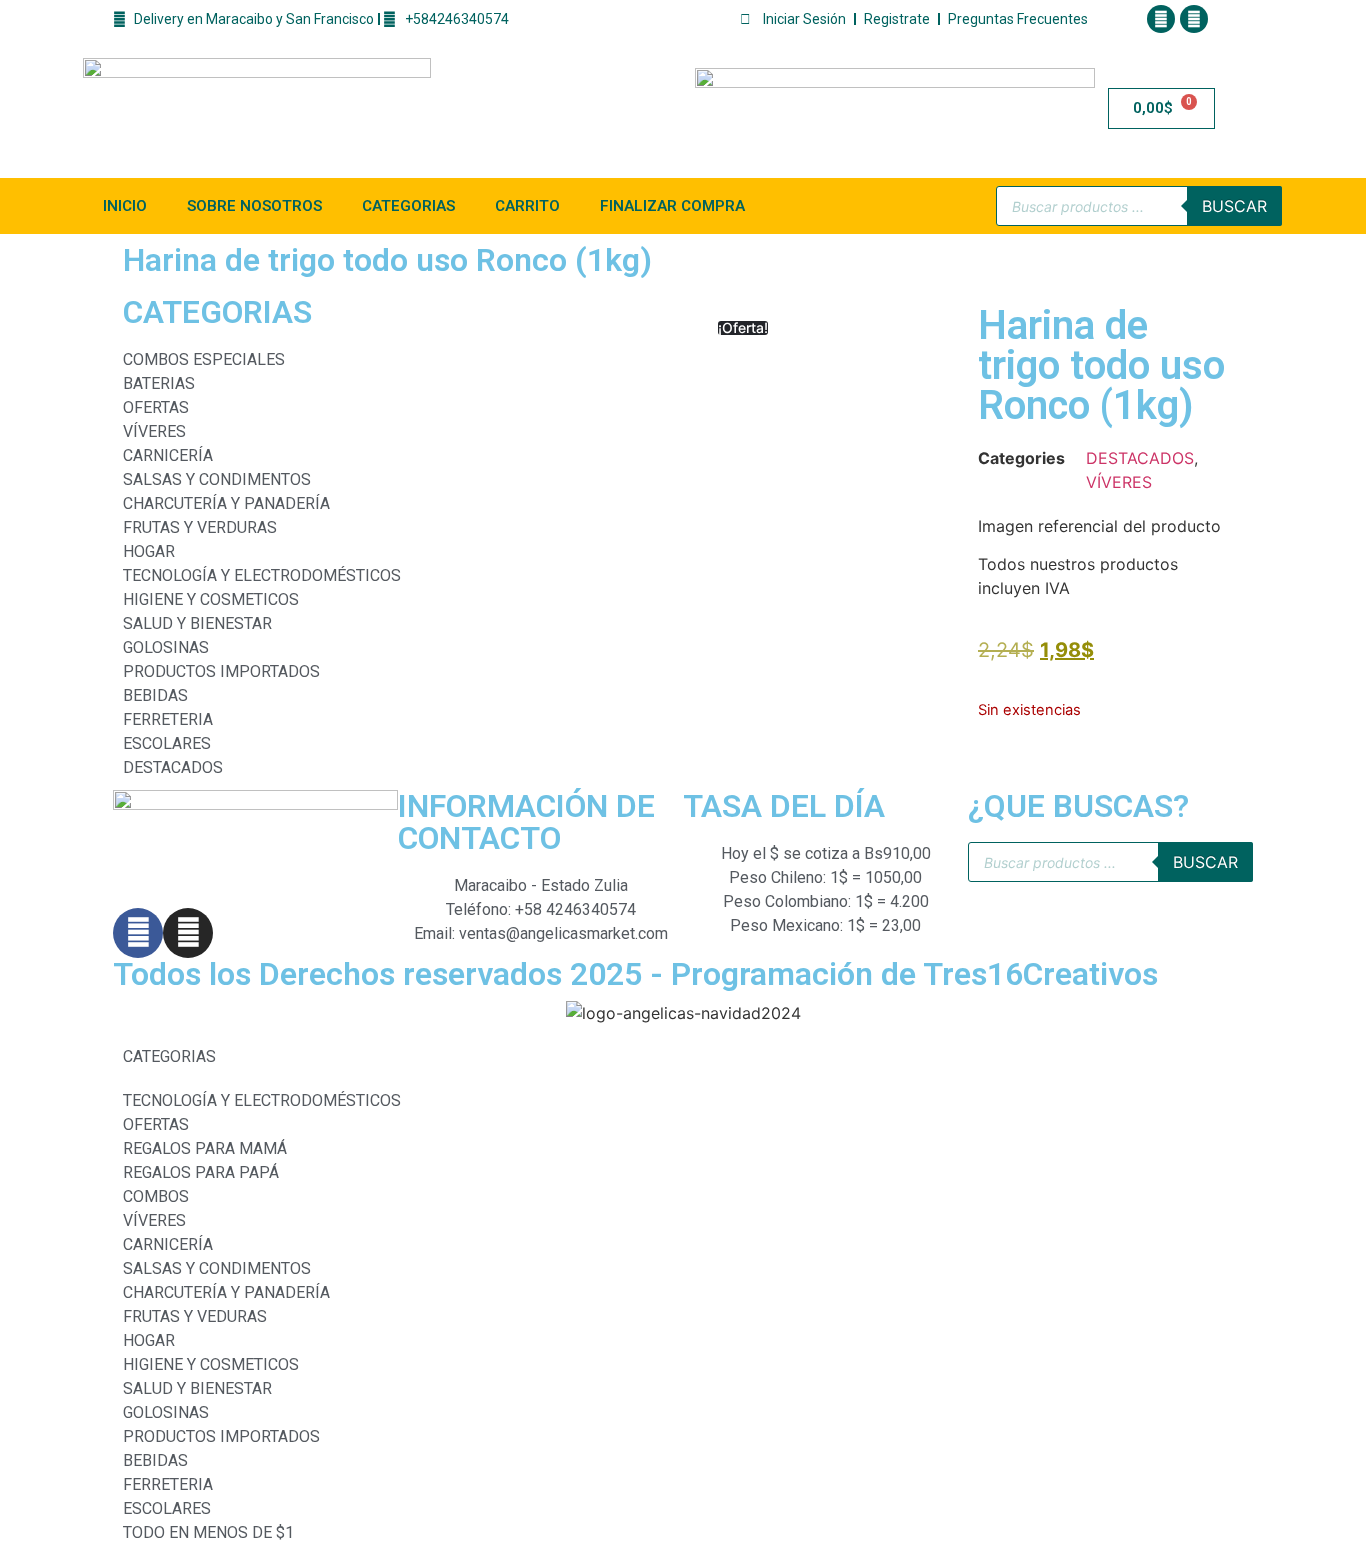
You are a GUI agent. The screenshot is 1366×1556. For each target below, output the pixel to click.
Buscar (1234, 206)
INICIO (125, 206)
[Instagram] (1194, 19)
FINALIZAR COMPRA (672, 206)
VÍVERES (1119, 482)
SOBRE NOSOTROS (254, 206)
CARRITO (527, 206)
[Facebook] (1161, 19)
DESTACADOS (1140, 458)
